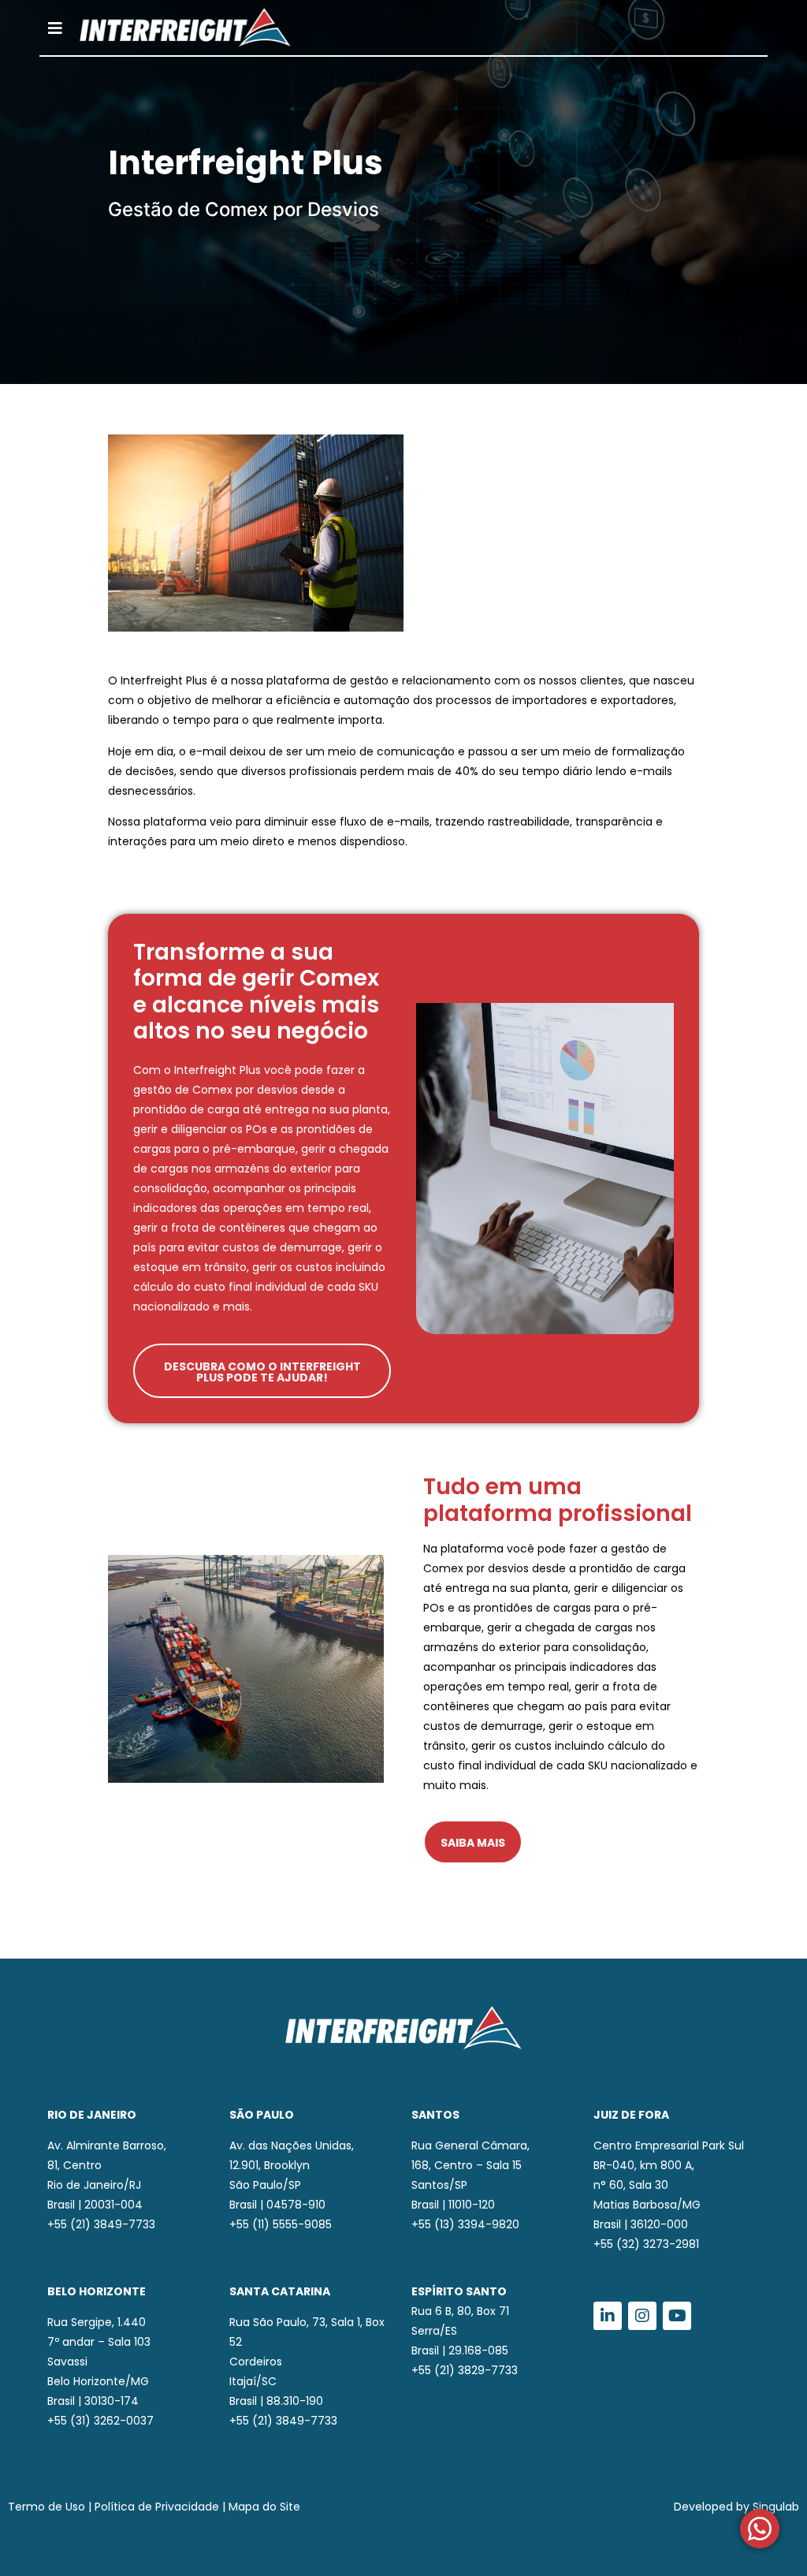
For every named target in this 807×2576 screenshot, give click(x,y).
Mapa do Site (264, 2507)
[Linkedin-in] (608, 2316)
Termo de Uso (46, 2507)
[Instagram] (642, 2316)
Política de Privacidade (157, 2507)
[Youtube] (677, 2316)
